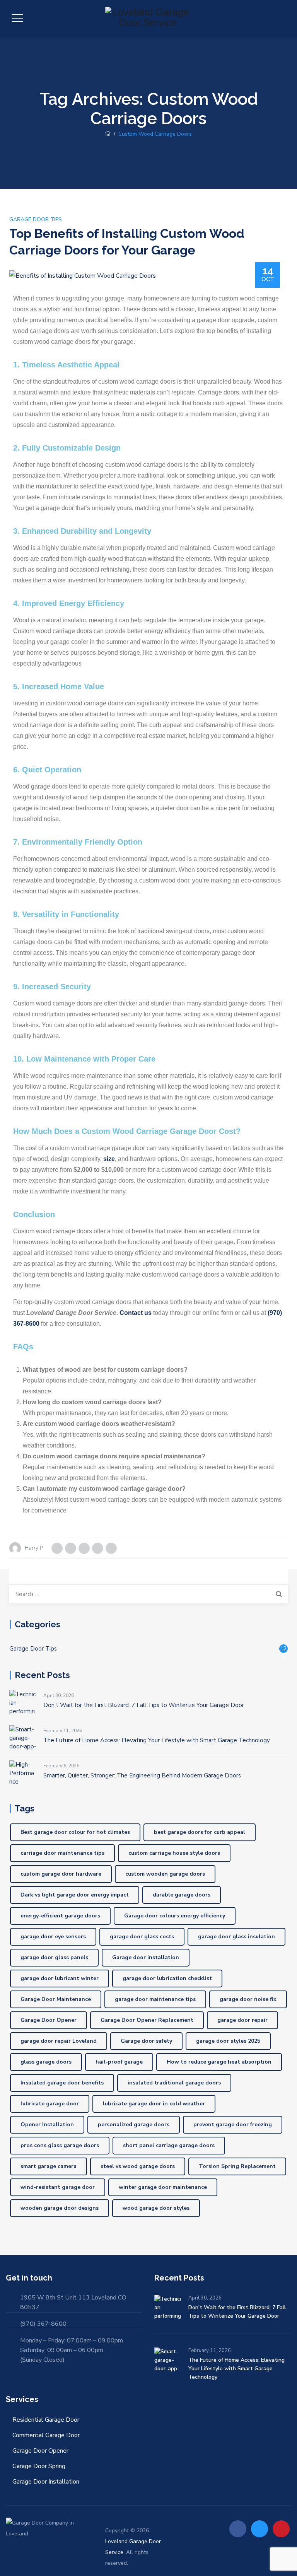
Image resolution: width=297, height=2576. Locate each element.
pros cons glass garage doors (60, 2145)
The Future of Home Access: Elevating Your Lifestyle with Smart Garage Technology (157, 1740)
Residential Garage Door (46, 2420)
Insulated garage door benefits (62, 2083)
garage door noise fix (248, 1999)
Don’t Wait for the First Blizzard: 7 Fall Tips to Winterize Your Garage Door (144, 1705)
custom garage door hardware (61, 1874)
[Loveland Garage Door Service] (147, 19)
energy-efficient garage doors (60, 1916)
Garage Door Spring (39, 2466)
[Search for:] (148, 1594)
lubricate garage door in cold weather (154, 2104)
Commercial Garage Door (46, 2435)
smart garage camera (49, 2166)
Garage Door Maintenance (56, 1999)
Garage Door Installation (46, 2482)
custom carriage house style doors (174, 1853)
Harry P (34, 1548)
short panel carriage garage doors (169, 2145)
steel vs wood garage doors (138, 2166)
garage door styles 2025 (228, 2041)
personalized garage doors (134, 2124)
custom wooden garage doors (165, 1874)
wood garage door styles (156, 2208)
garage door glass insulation (236, 1937)
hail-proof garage (119, 2062)
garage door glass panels (54, 1957)
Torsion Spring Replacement (237, 2166)
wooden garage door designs (60, 2208)
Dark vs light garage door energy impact (75, 1895)
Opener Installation (47, 2124)
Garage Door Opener (49, 2020)
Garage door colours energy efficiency (175, 1916)
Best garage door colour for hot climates (75, 1832)
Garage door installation (146, 1957)
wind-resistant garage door (58, 2187)
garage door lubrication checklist (167, 1978)
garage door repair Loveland (59, 2041)
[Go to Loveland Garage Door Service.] (108, 134)
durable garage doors (182, 1895)
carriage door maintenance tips (62, 1853)
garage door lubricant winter (60, 1978)
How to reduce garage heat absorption (219, 2062)
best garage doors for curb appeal (200, 1832)
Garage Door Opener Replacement (147, 2020)
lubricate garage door (50, 2104)
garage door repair (242, 2020)
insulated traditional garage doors (174, 2083)
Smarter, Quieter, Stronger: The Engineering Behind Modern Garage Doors (142, 1775)
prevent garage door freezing (233, 2124)
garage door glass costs (142, 1937)
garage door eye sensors (53, 1937)
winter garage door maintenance (163, 2187)
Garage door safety (146, 2041)
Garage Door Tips (36, 219)
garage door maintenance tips (155, 1999)
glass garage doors (46, 2062)
